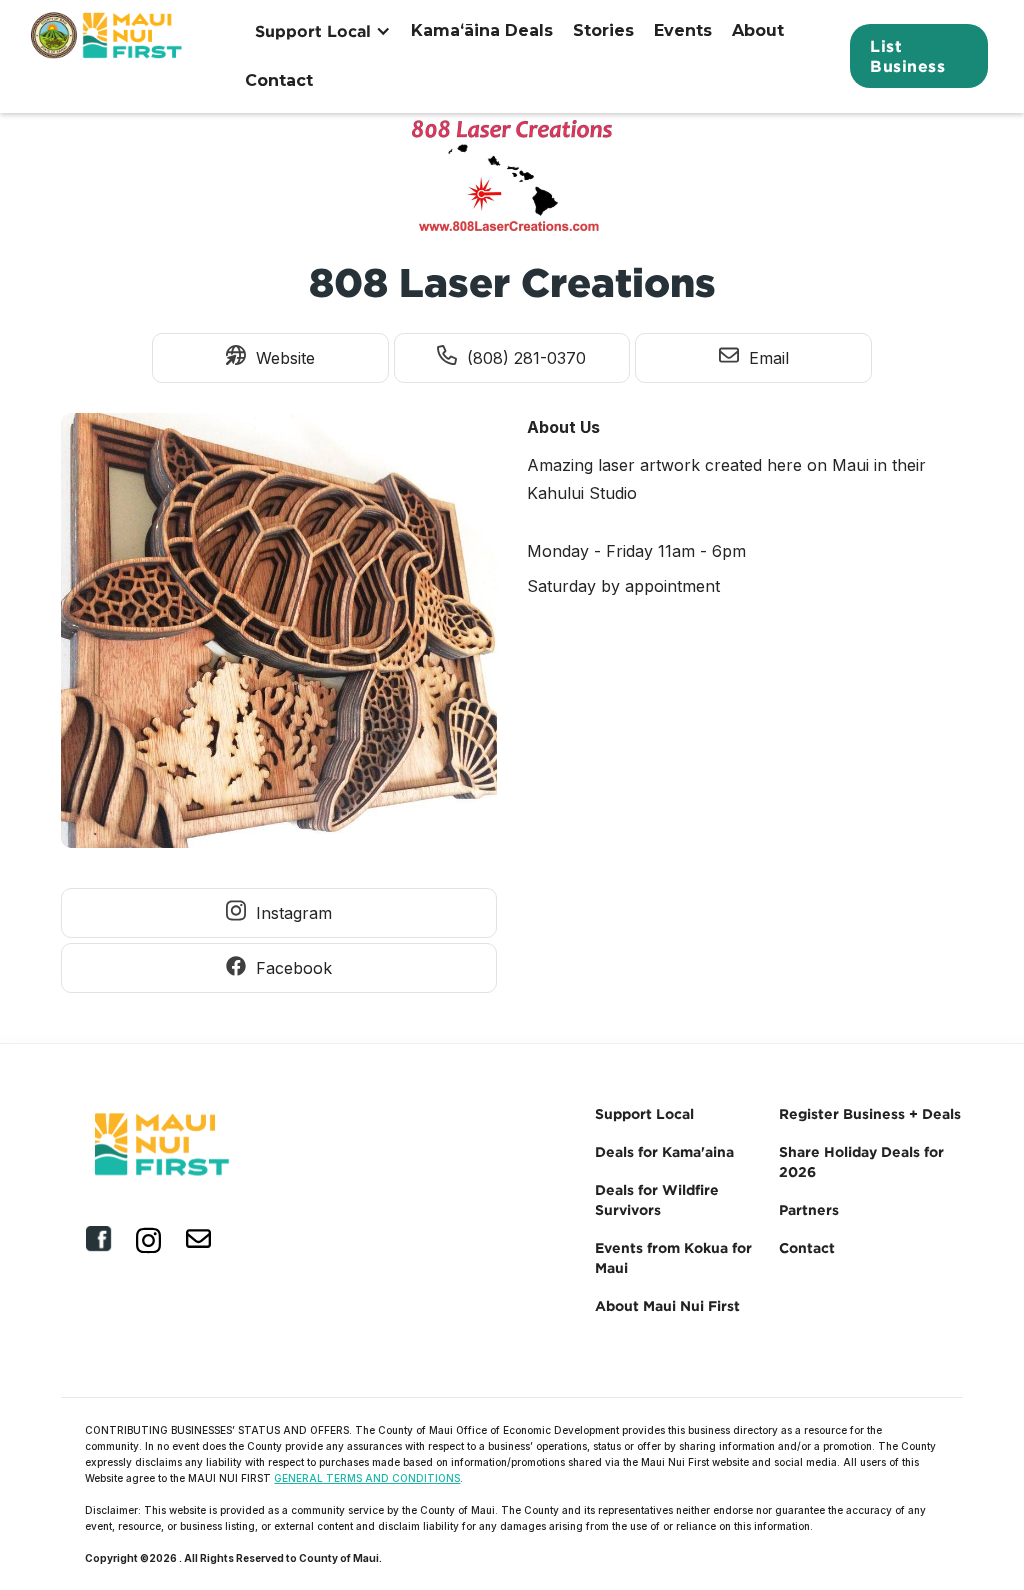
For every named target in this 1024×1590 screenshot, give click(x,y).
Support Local (644, 1113)
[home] (109, 56)
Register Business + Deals (870, 1113)
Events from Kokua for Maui (673, 1257)
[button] (323, 31)
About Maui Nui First (667, 1305)
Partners (809, 1209)
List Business (907, 56)
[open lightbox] (279, 636)
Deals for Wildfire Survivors (657, 1199)
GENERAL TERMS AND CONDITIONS (367, 1478)
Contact (279, 80)
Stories (603, 30)
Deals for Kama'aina (664, 1151)
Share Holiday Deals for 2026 (861, 1161)
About (758, 30)
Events (683, 30)
